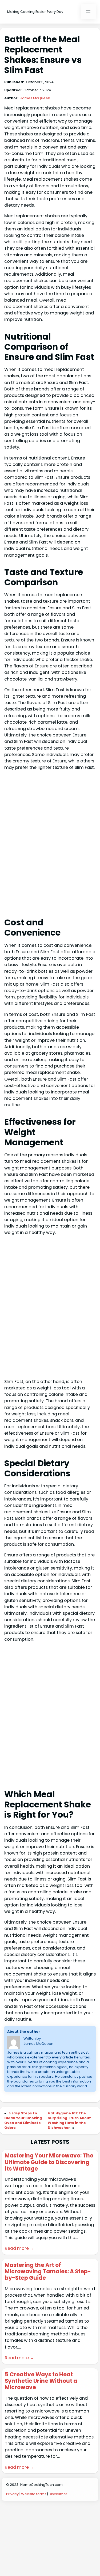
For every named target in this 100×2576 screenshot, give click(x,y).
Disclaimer (58, 2494)
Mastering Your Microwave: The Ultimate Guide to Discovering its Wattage (49, 2162)
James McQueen (35, 98)
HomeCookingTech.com (41, 2485)
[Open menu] (88, 12)
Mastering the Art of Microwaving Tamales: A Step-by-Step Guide (48, 2272)
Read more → (19, 2248)
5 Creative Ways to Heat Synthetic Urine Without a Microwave (41, 2381)
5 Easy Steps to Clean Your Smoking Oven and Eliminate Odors (23, 2120)
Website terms (34, 2494)
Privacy (12, 2494)
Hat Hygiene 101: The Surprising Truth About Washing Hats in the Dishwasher (69, 2120)
